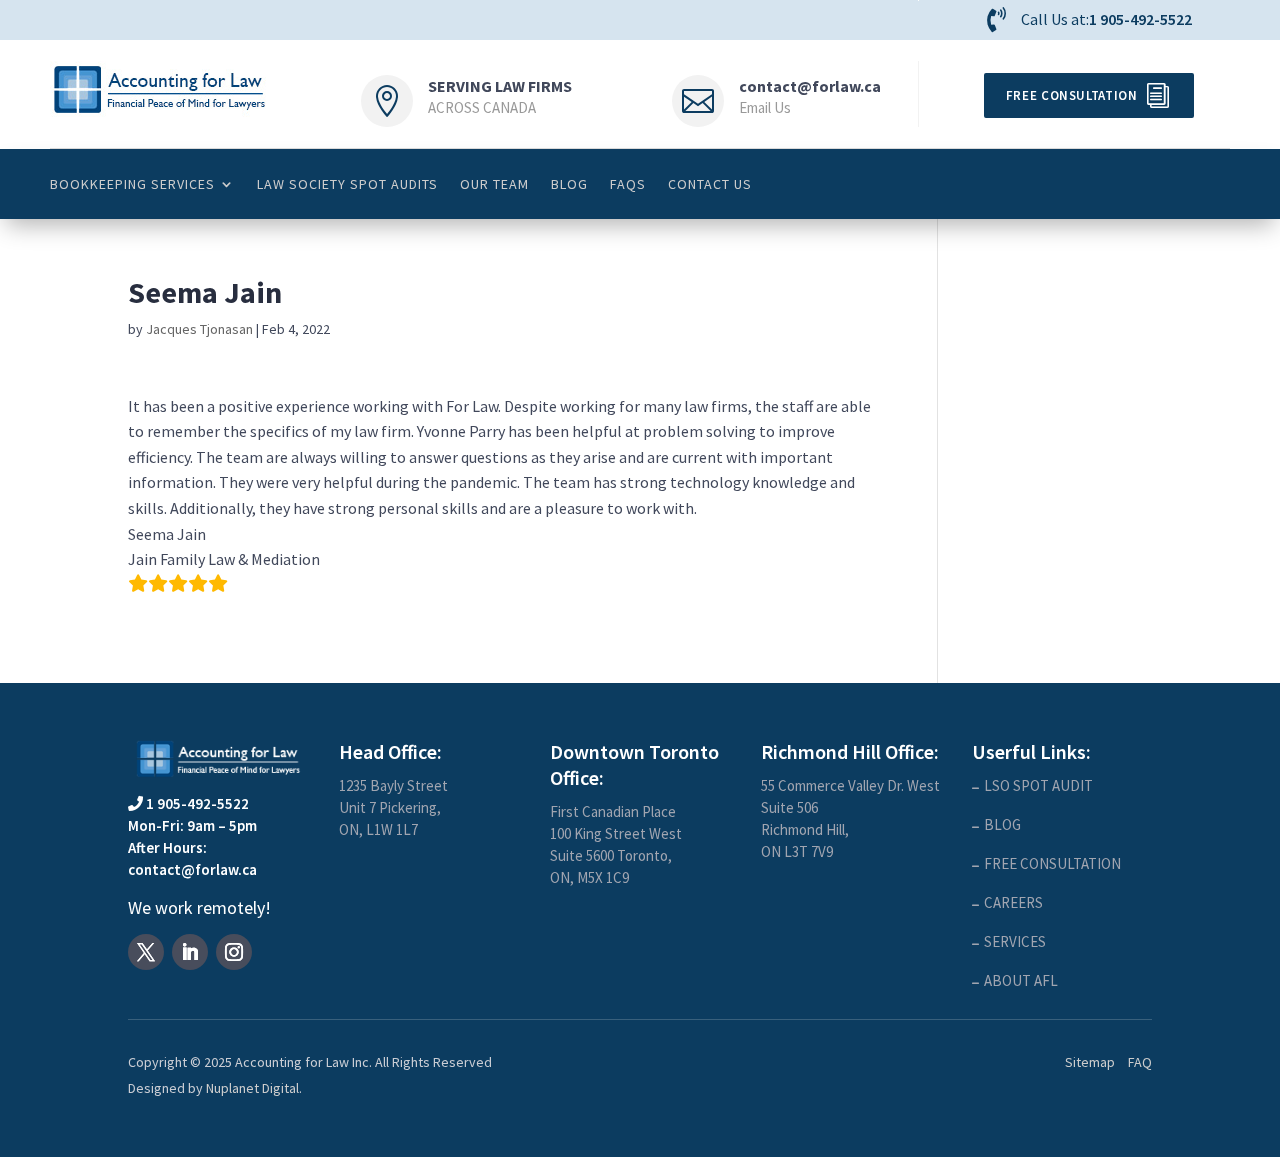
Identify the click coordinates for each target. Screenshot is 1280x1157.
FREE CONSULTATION (1052, 863)
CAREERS (1013, 902)
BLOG (569, 184)
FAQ (1140, 1062)
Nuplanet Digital (252, 1088)
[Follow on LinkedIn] (190, 952)
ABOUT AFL (1021, 980)
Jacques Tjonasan (199, 329)
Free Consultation (1072, 95)
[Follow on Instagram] (234, 952)
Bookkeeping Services (132, 184)
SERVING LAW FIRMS (500, 86)
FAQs (628, 184)
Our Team (494, 184)
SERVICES (1015, 941)
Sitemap (1090, 1062)
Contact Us (710, 184)
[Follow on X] (146, 952)
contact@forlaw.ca (810, 86)
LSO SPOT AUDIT (1038, 785)
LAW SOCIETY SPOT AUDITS (347, 184)
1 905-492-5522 (1140, 19)
